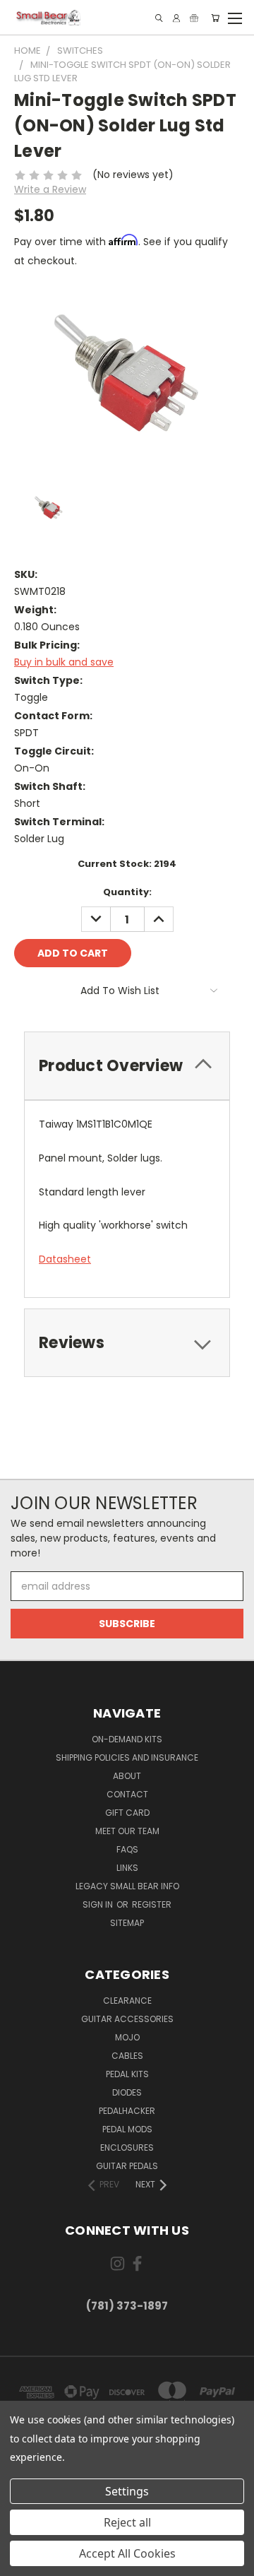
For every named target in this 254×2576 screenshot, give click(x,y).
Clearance (127, 2001)
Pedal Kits (127, 2074)
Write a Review (50, 189)
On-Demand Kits (127, 1739)
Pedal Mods (127, 2129)
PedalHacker (127, 2111)
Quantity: (127, 892)
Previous (22, 2562)
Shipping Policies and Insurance (127, 1757)
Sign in (99, 1904)
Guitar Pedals (127, 2166)
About (127, 1776)
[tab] (127, 1066)
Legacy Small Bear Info (127, 1886)
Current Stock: (127, 864)
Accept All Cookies (127, 2553)
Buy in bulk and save (64, 662)
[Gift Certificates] (194, 18)
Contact (127, 1794)
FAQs (127, 1849)
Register (152, 1904)
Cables (127, 2056)
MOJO (127, 2037)
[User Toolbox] (176, 18)
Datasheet (65, 1259)
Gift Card (127, 1813)
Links (127, 1868)
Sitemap (127, 1923)
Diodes (127, 2092)
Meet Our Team (127, 1831)
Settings (127, 2491)
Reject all (127, 2522)
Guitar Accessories (127, 2019)
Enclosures (127, 2147)
